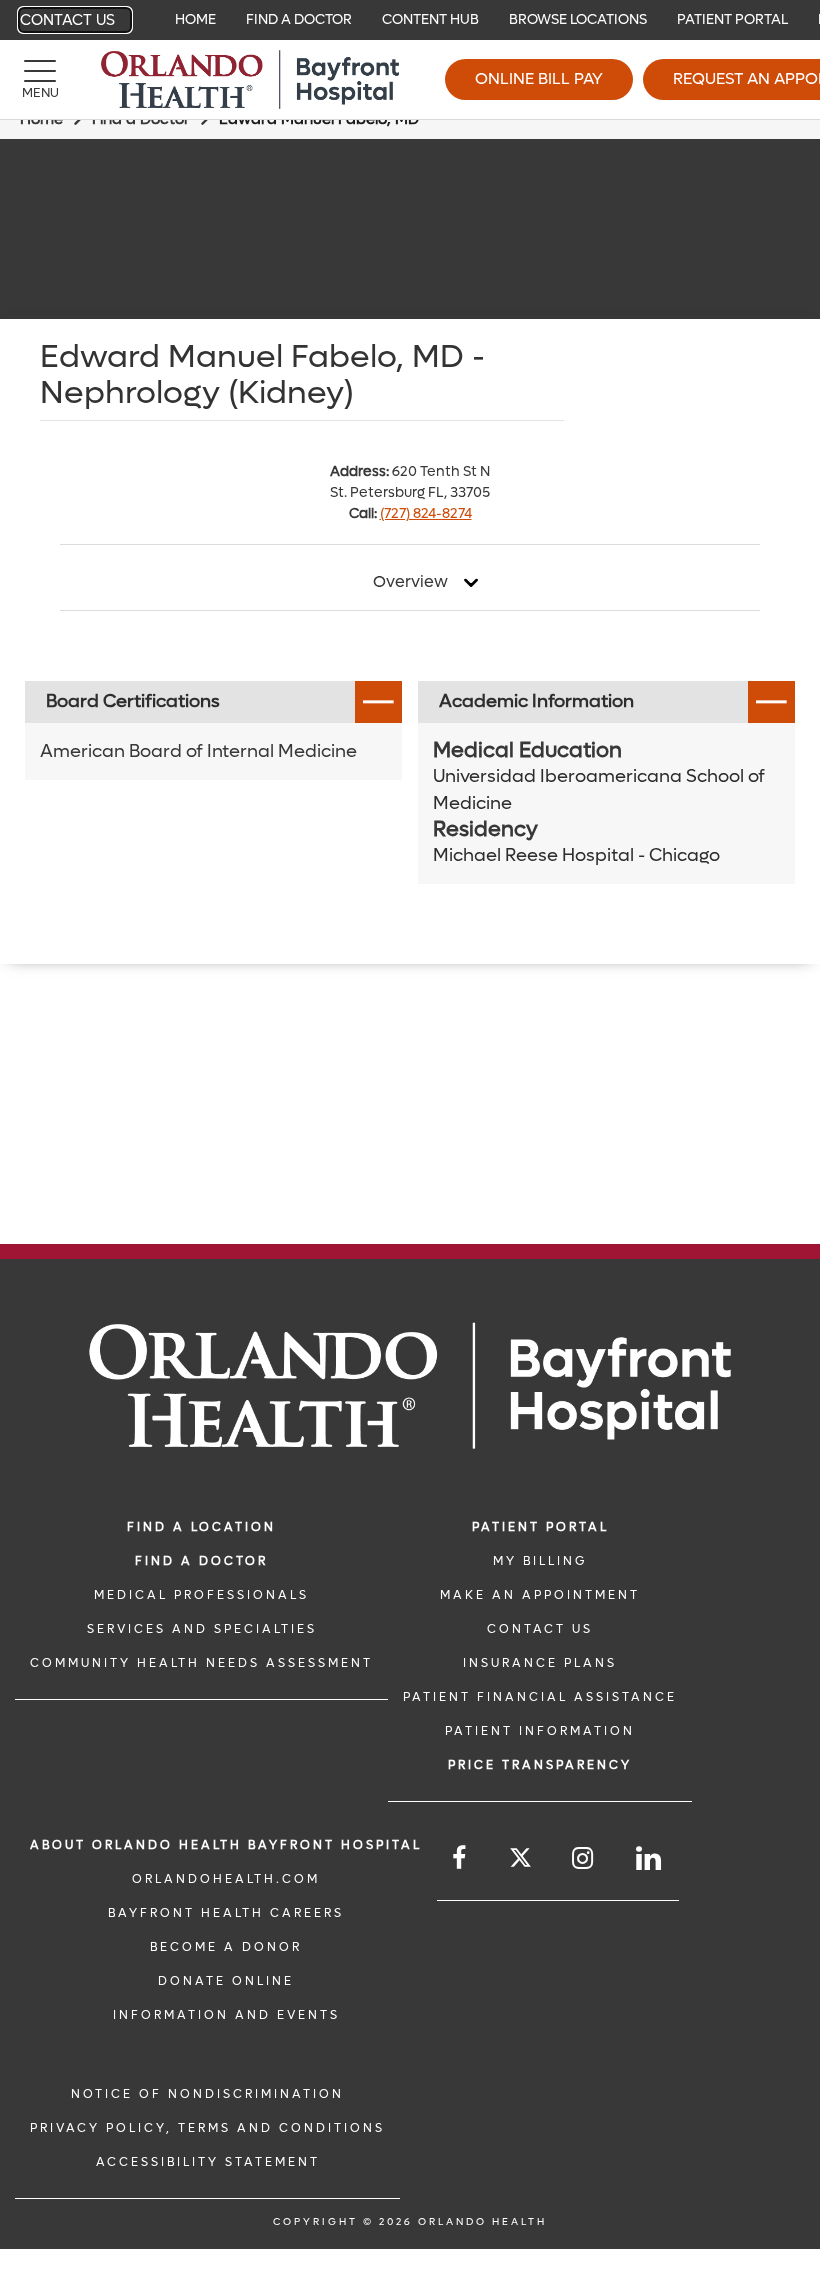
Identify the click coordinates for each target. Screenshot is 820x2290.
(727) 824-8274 (426, 513)
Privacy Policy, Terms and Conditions (207, 2128)
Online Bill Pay (539, 78)
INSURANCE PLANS (540, 1663)
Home (195, 19)
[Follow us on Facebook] (460, 1858)
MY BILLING (540, 1561)
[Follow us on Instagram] (584, 1858)
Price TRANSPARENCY (540, 1765)
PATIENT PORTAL (540, 1527)
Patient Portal (732, 19)
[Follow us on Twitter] (520, 1860)
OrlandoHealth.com (226, 1879)
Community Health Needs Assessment (201, 1663)
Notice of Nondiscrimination (207, 2094)
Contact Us (67, 20)
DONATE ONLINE (226, 1981)
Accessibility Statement (208, 2162)
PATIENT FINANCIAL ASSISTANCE (540, 1697)
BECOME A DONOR (226, 1947)
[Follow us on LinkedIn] (650, 1858)
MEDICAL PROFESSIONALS (201, 1595)
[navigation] (410, 20)
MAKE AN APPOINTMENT (540, 1595)
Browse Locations (578, 19)
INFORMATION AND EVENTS (226, 2015)
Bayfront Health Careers (226, 1913)
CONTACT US (540, 1629)
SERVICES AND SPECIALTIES (202, 1629)
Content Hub (430, 19)
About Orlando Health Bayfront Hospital (226, 1845)
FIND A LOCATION (201, 1527)
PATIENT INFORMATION (540, 1731)
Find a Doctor (299, 19)
